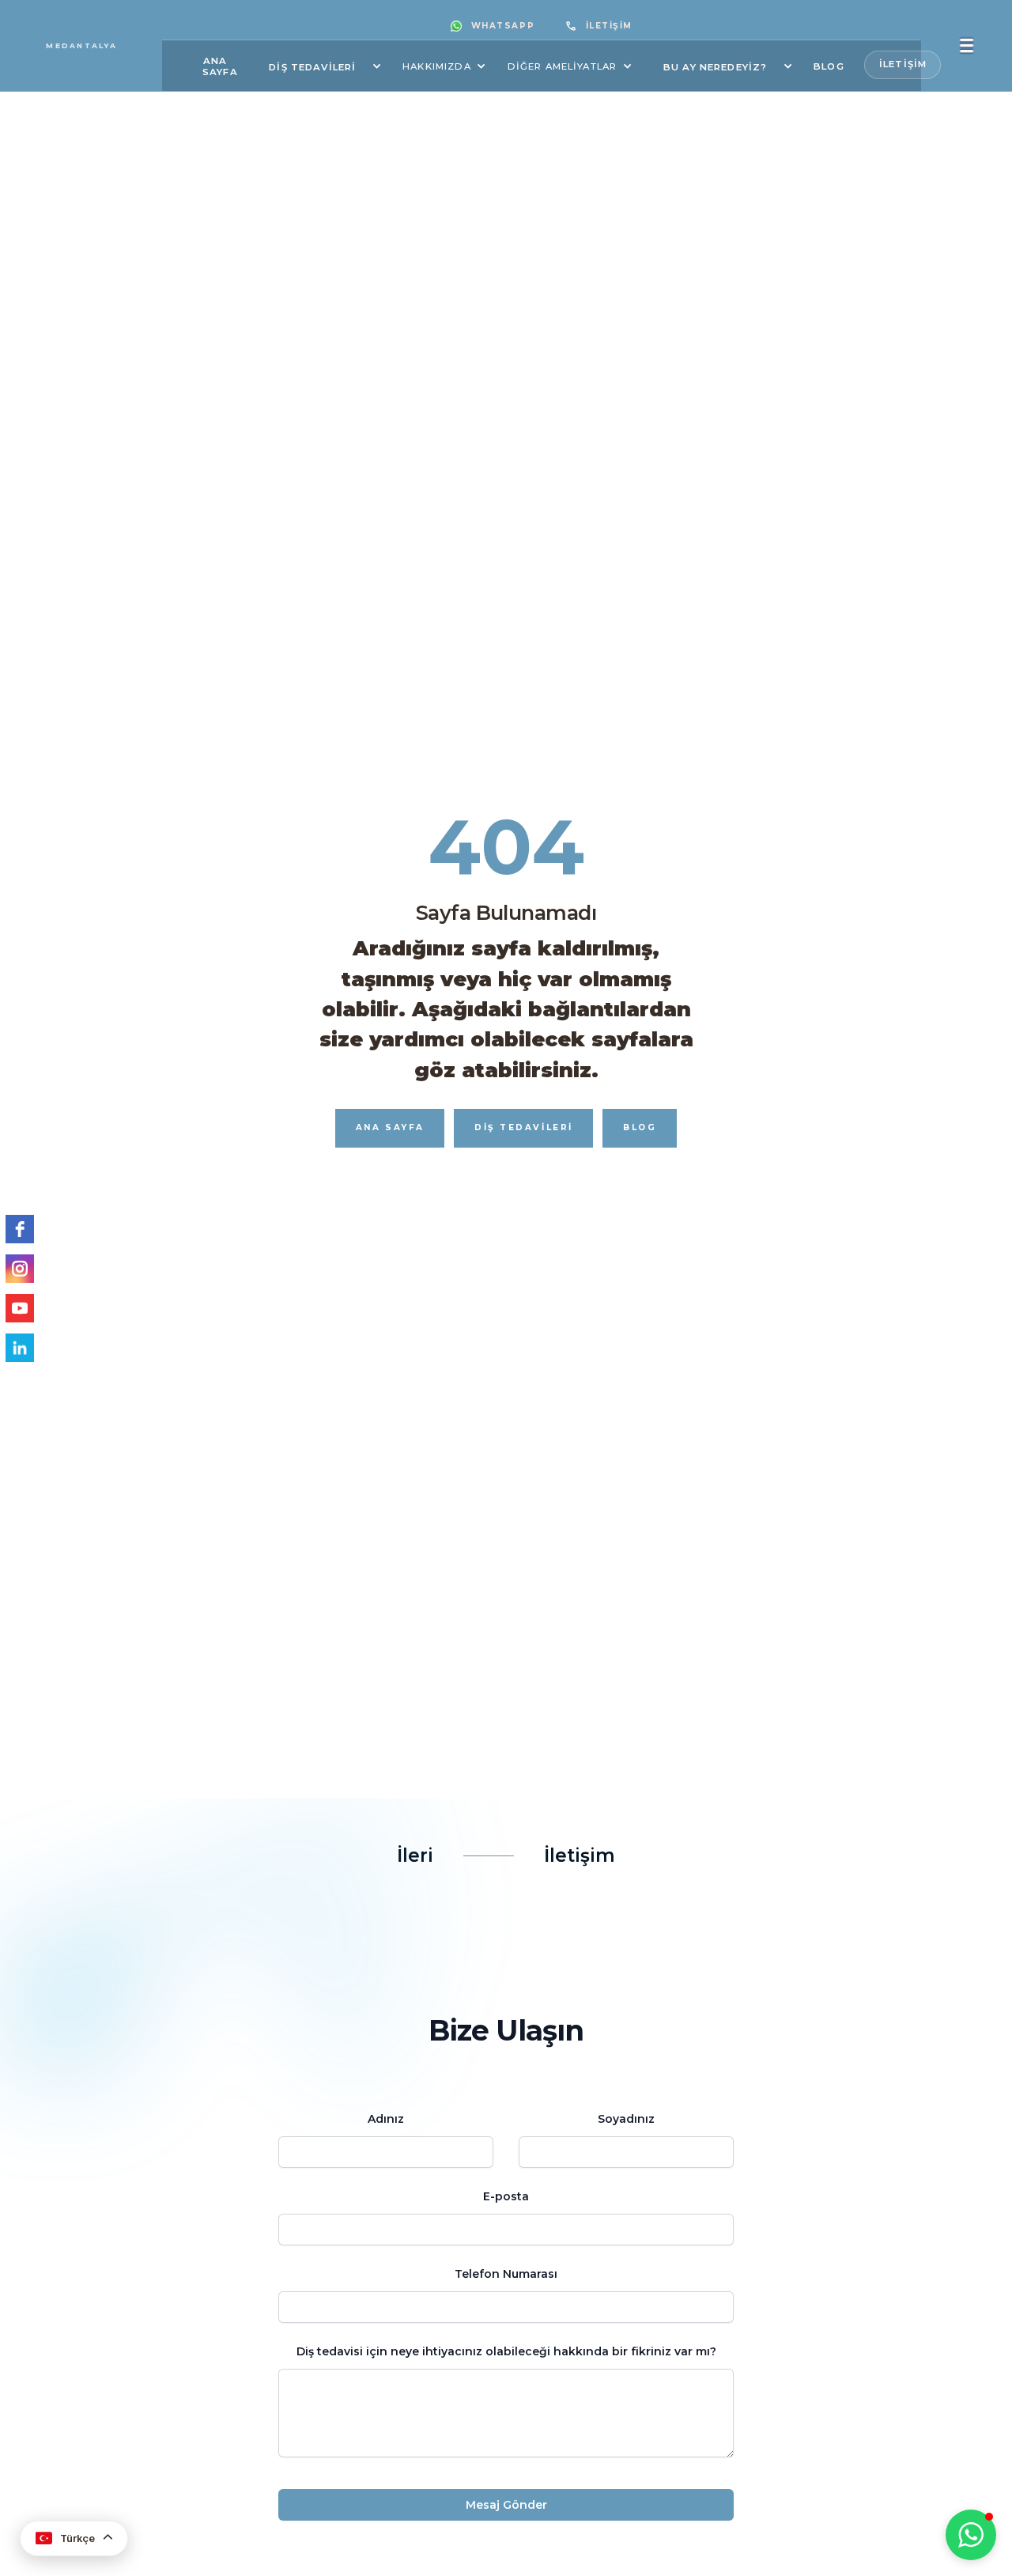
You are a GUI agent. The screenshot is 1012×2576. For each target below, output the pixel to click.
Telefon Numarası (506, 2274)
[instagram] (20, 1269)
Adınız (386, 2119)
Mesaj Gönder (506, 2505)
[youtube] (20, 1308)
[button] (320, 66)
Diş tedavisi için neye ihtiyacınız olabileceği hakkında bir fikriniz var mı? (506, 2351)
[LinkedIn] (20, 1348)
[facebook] (20, 1229)
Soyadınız (626, 2119)
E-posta (506, 2196)
